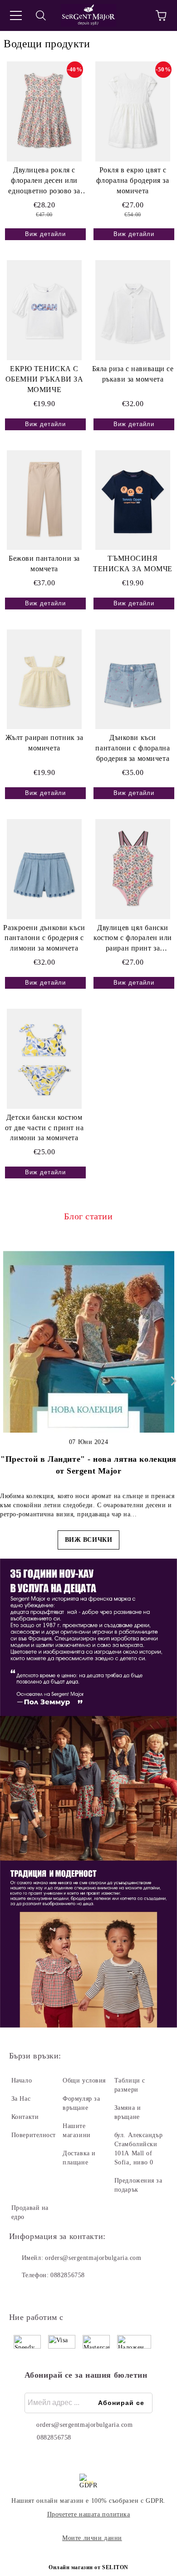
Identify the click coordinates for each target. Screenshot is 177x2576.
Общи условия (84, 2080)
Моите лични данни (92, 2538)
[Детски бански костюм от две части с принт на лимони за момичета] (44, 1059)
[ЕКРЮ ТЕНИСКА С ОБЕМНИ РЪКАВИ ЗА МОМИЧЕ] (44, 310)
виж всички (89, 1540)
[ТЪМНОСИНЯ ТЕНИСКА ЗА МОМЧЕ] (133, 500)
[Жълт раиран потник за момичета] (44, 679)
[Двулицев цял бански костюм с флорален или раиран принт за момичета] (133, 869)
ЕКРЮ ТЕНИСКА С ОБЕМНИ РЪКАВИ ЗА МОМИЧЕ (44, 379)
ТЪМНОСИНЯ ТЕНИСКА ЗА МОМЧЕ (133, 563)
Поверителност (34, 2135)
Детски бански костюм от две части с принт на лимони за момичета (44, 1128)
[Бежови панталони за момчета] (44, 500)
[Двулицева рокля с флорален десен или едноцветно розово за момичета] (44, 111)
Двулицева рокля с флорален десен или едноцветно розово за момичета (44, 181)
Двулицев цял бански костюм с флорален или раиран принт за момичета (133, 939)
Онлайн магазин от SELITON (88, 2567)
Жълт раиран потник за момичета (44, 743)
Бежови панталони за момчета (44, 563)
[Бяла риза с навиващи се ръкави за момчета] (133, 310)
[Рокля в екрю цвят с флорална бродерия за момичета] (133, 111)
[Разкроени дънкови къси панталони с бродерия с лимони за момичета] (44, 869)
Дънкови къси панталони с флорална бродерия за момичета (133, 748)
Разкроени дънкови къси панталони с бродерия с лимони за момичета (44, 938)
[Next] (172, 1381)
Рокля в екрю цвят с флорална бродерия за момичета (133, 180)
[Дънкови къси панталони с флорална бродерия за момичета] (133, 679)
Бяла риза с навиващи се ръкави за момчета (133, 374)
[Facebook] (21, 2294)
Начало (22, 2080)
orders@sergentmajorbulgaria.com (93, 2258)
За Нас (21, 2099)
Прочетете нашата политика (89, 2514)
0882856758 (68, 2275)
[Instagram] (41, 2294)
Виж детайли (45, 234)
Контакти (25, 2117)
